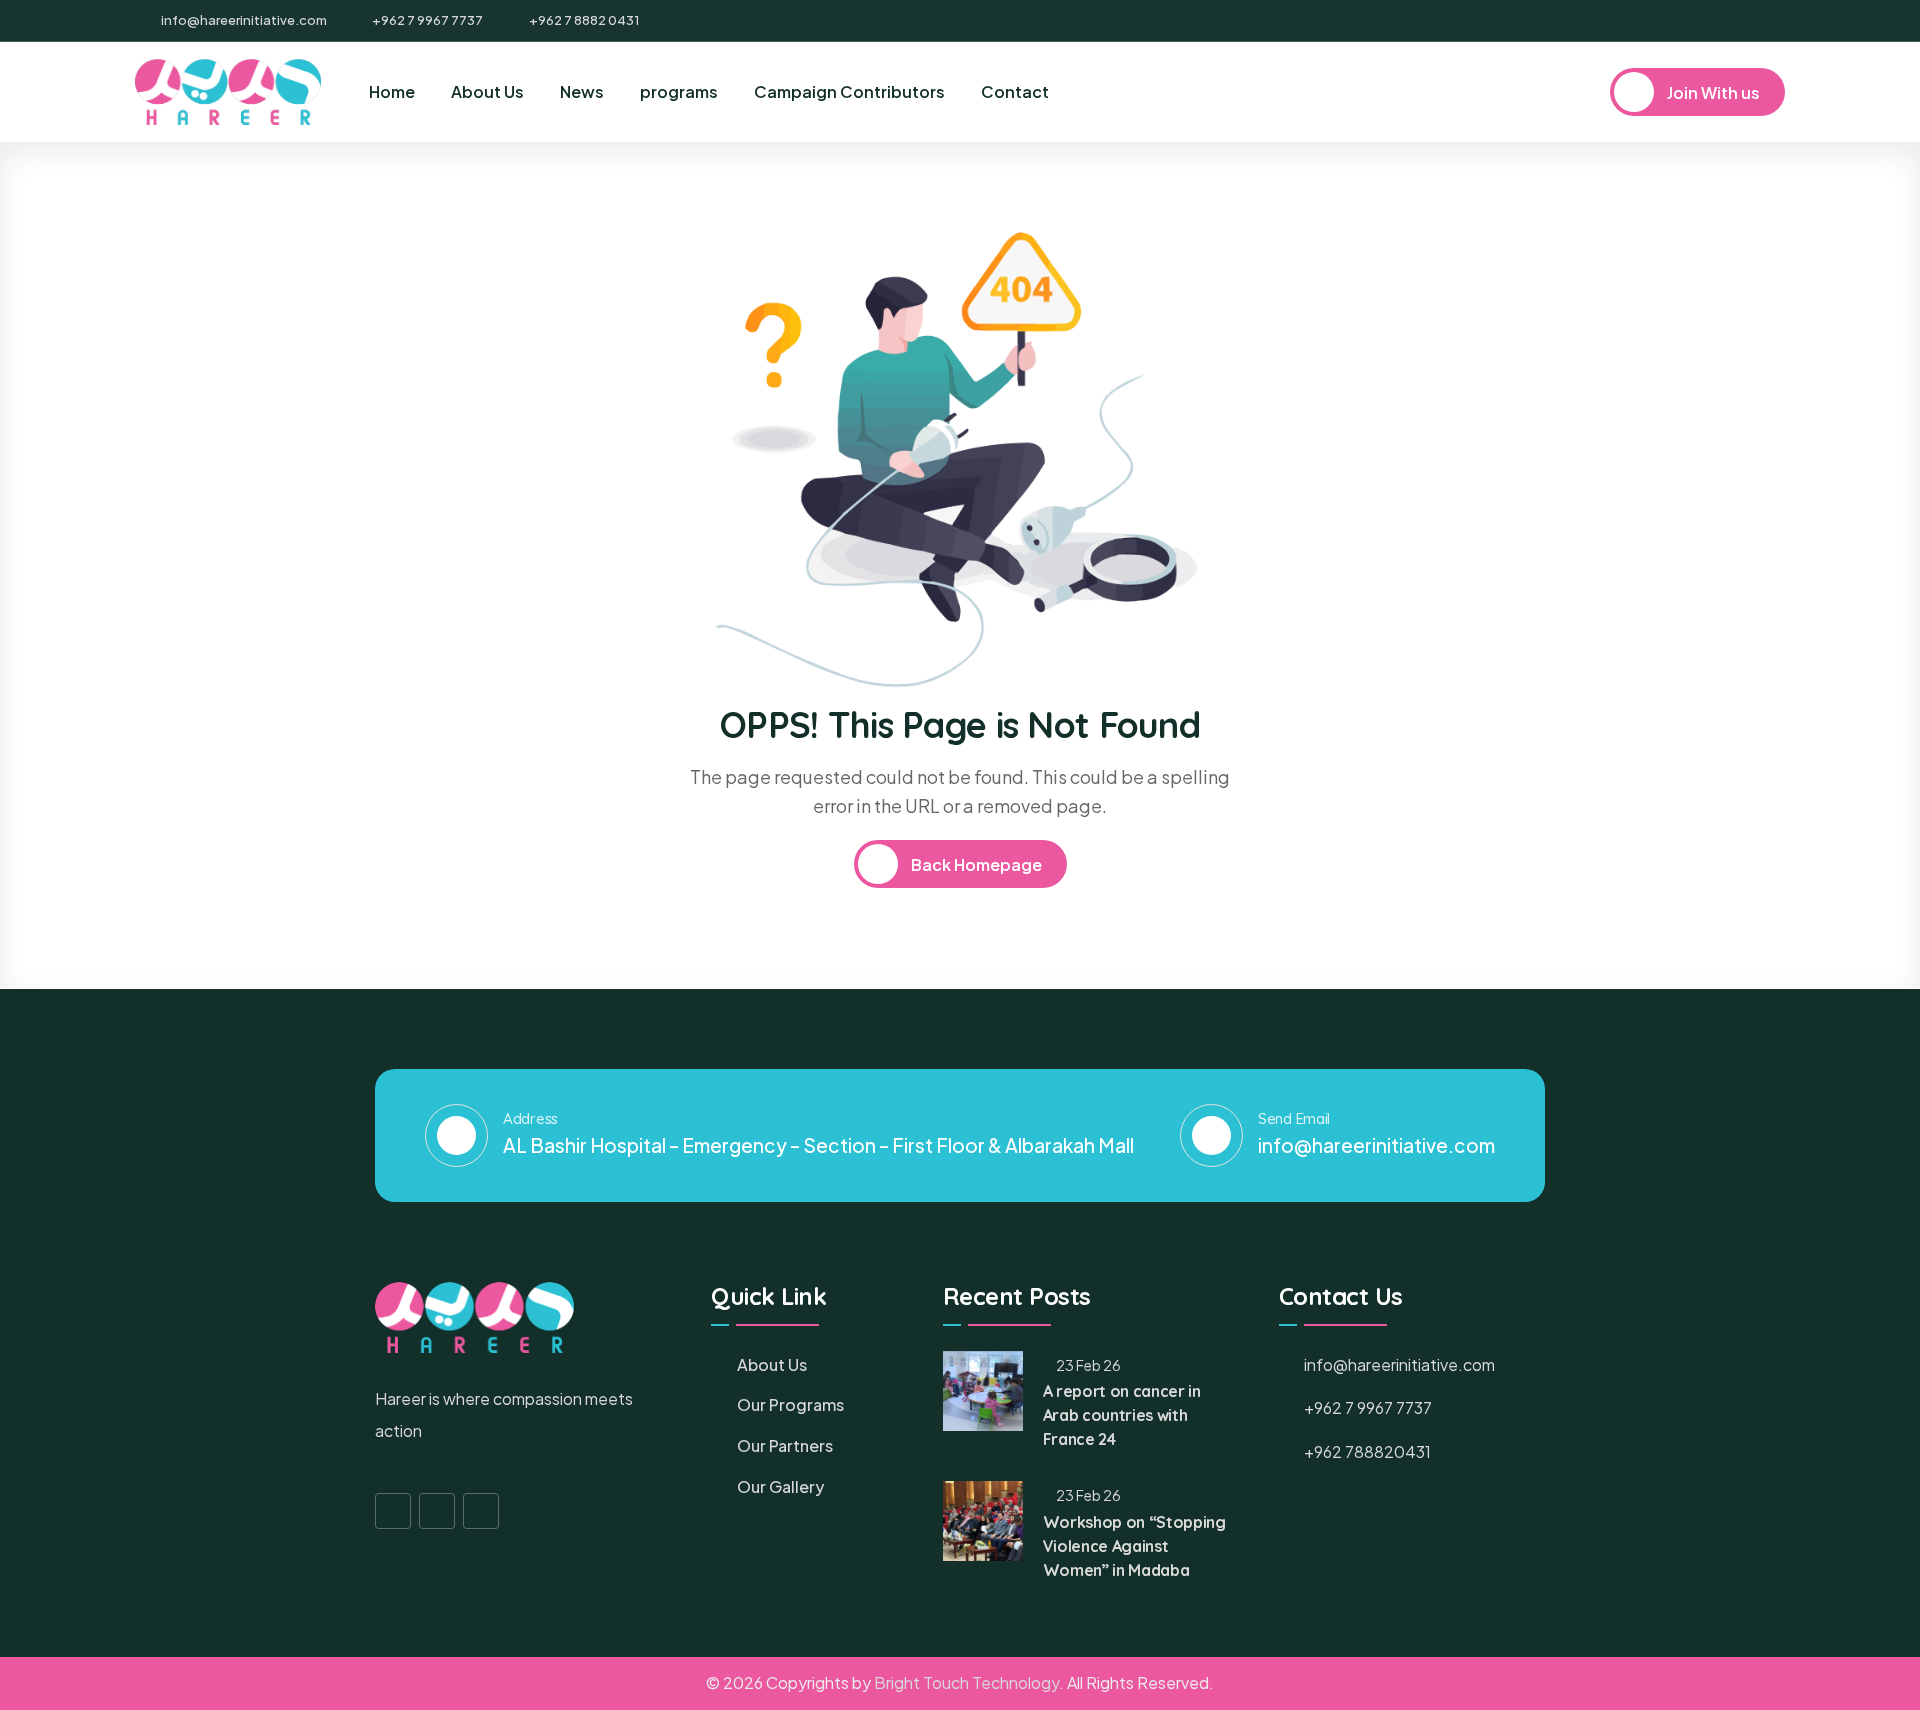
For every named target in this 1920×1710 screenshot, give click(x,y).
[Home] (228, 92)
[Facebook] (1710, 21)
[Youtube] (1778, 21)
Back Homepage (975, 864)
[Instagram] (1744, 21)
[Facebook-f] (393, 1511)
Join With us (1712, 92)
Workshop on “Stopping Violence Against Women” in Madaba (1134, 1546)
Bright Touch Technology (966, 1682)
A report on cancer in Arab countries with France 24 (1122, 1415)
